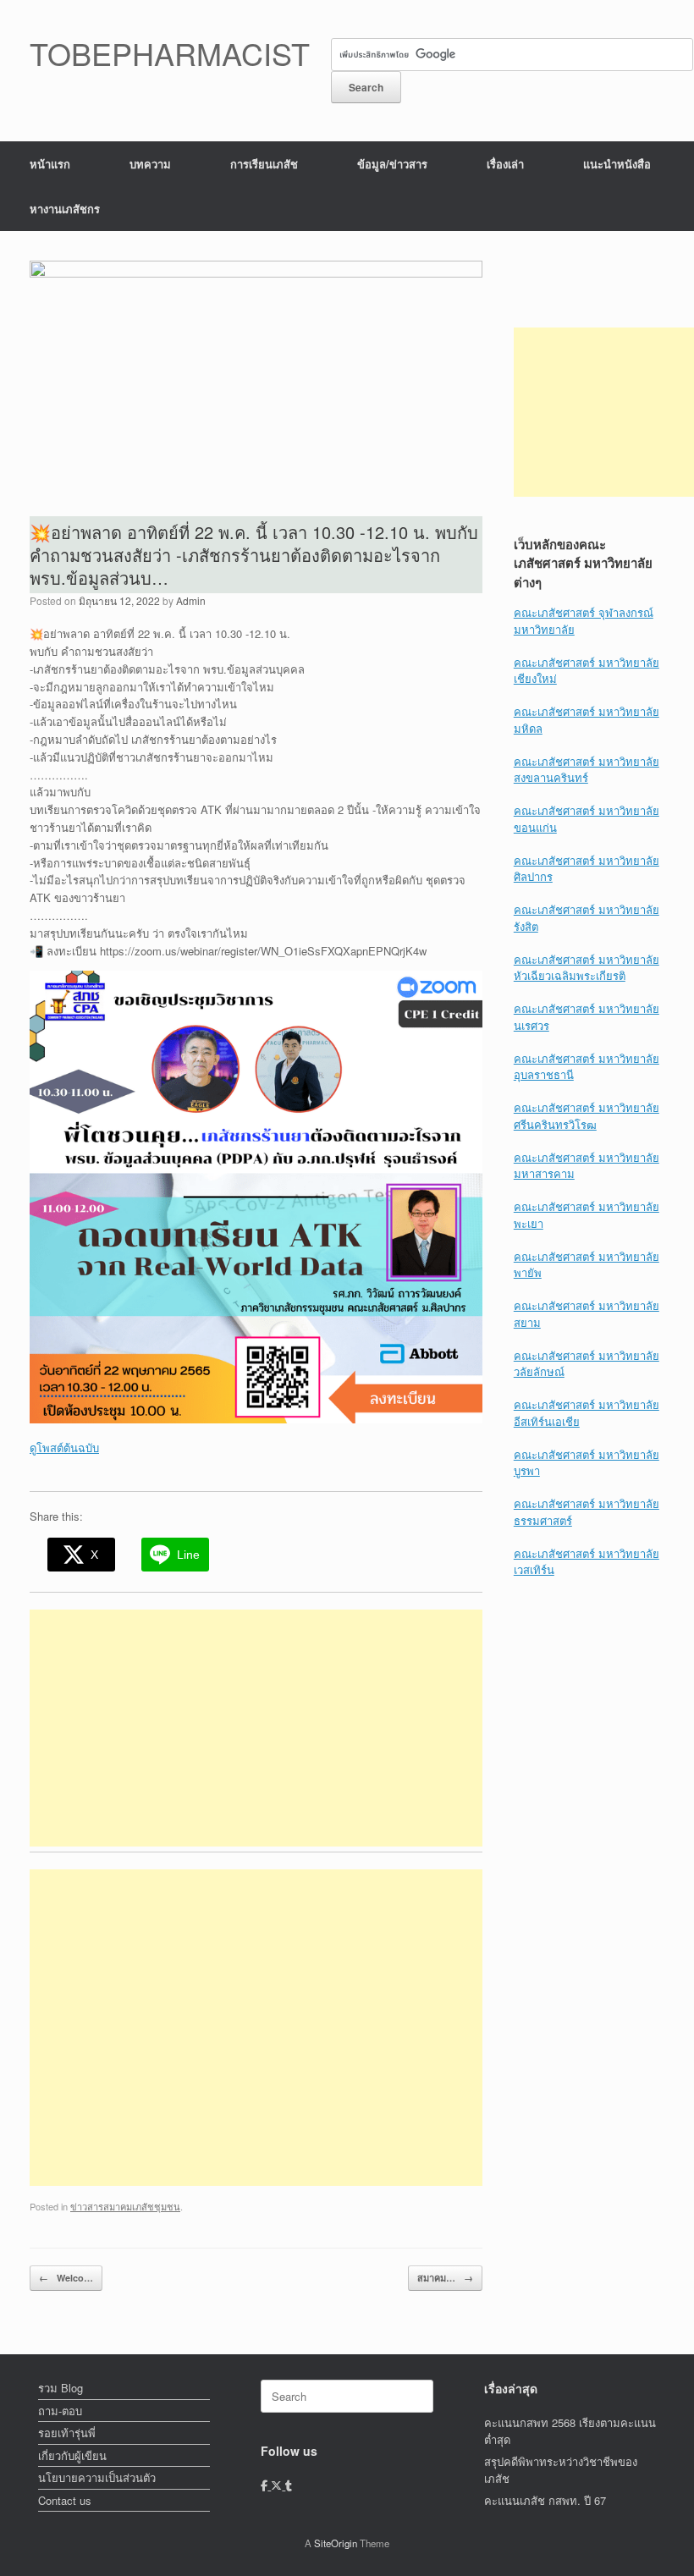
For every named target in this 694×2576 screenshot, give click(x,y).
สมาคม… (445, 2278)
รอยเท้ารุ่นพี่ (67, 2433)
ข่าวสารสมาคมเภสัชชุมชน (125, 2206)
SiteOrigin (336, 2543)
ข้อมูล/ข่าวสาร (392, 164)
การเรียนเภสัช (264, 164)
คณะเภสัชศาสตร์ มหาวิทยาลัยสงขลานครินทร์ (587, 770)
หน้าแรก (50, 164)
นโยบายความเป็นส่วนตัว (97, 2477)
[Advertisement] (256, 1728)
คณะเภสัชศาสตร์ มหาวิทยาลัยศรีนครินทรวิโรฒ (587, 1116)
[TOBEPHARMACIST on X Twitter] (278, 2485)
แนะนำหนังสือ (617, 164)
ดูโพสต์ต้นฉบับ (64, 1448)
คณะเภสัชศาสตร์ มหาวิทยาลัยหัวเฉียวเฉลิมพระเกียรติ (587, 968)
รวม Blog (61, 2388)
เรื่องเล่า (505, 164)
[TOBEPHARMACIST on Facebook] (266, 2485)
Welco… (66, 2278)
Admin (191, 600)
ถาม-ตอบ (60, 2411)
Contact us (65, 2500)
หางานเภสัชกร (65, 209)
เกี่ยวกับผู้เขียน (72, 2455)
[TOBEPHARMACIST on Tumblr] (289, 2485)
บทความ (150, 164)
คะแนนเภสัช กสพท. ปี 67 (545, 2500)
